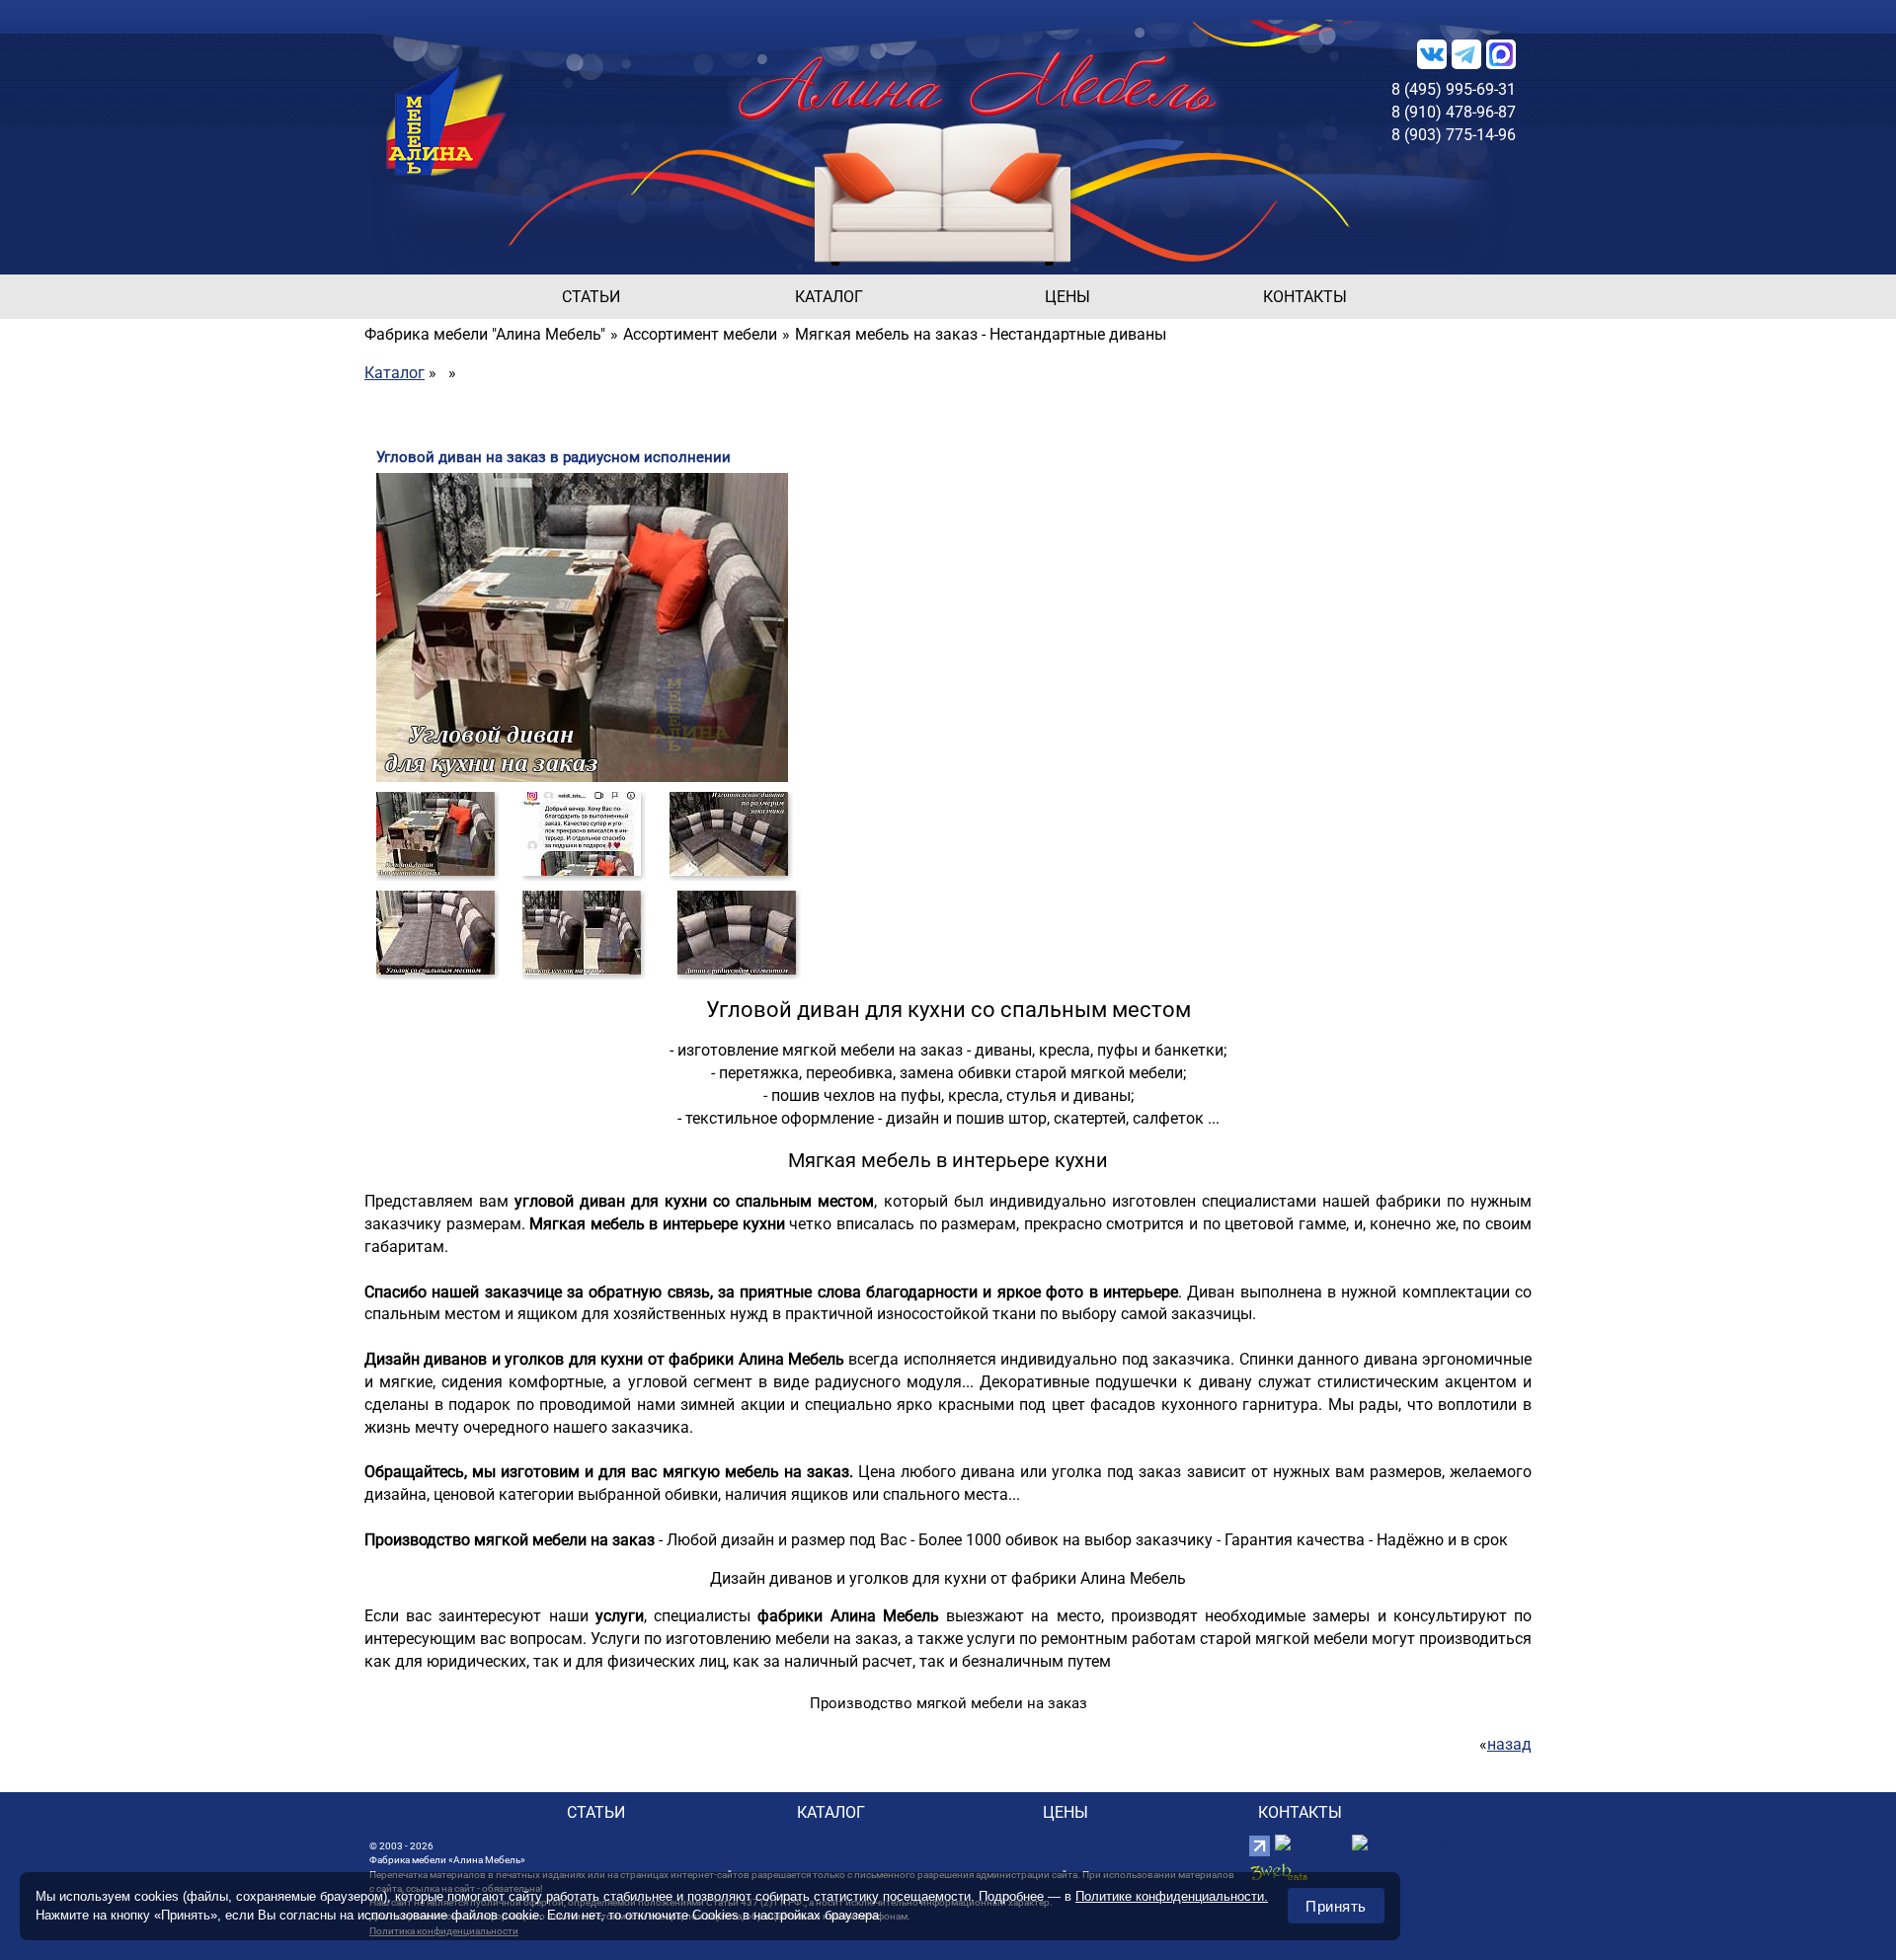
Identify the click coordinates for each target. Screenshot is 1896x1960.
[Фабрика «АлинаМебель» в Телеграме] (1466, 53)
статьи (591, 297)
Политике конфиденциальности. (1172, 1896)
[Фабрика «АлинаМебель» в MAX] (1501, 53)
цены (1067, 297)
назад (1509, 1744)
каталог (829, 297)
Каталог (395, 373)
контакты (1305, 297)
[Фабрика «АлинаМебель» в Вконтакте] (1432, 53)
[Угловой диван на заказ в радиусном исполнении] (435, 833)
